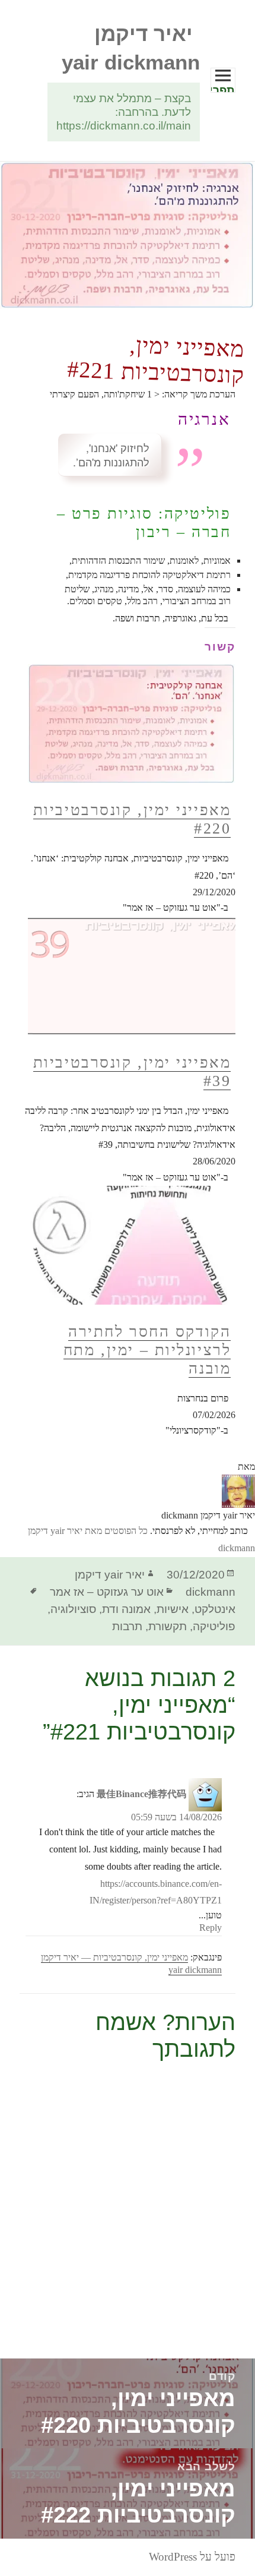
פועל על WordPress (192, 2557)
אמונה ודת (126, 1609)
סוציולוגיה (73, 1609)
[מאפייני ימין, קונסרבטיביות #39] (128, 976)
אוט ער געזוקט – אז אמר (107, 1592)
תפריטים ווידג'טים (223, 88)
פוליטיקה (214, 1626)
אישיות (173, 1609)
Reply (211, 1928)
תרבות (127, 1626)
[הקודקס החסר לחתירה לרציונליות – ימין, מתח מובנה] (128, 1245)
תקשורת (168, 1626)
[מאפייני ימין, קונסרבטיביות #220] (128, 705)
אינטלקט (215, 1609)
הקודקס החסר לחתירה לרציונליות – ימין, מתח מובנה (147, 1350)
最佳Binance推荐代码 (141, 1794)
